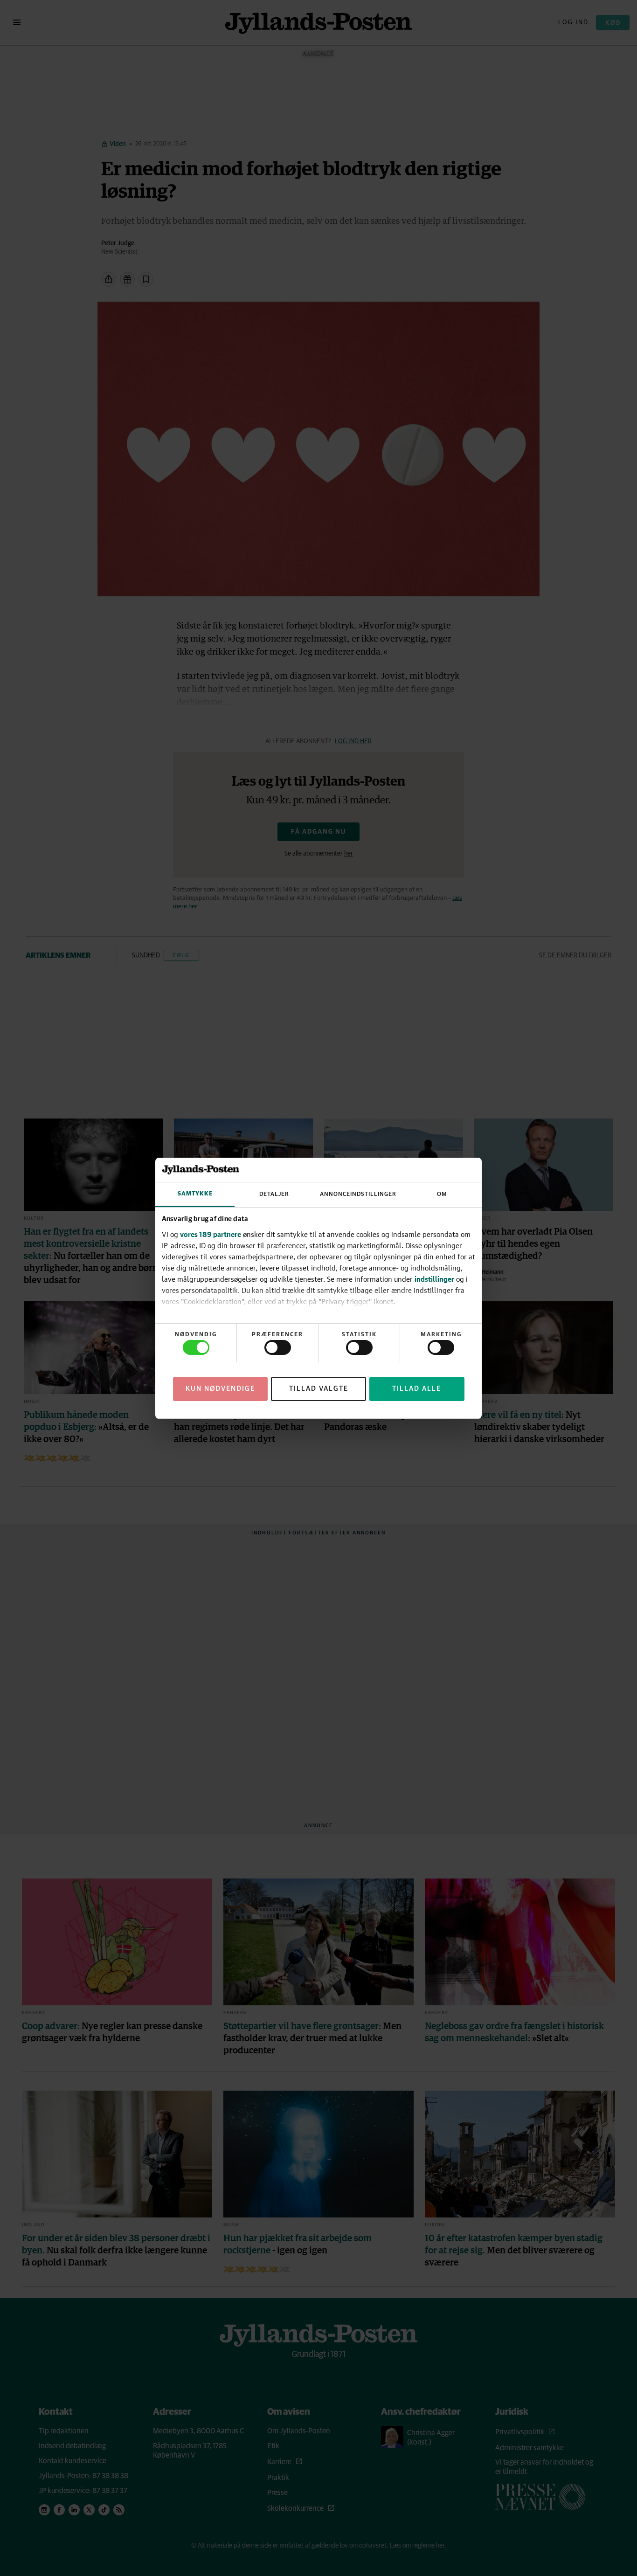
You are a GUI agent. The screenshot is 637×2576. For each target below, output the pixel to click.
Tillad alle (417, 1388)
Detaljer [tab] (274, 1194)
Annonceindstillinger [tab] (358, 1194)
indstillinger (434, 1279)
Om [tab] (442, 1194)
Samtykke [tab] (195, 1194)
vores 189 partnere (211, 1234)
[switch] (278, 1347)
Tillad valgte (319, 1388)
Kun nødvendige (220, 1388)
